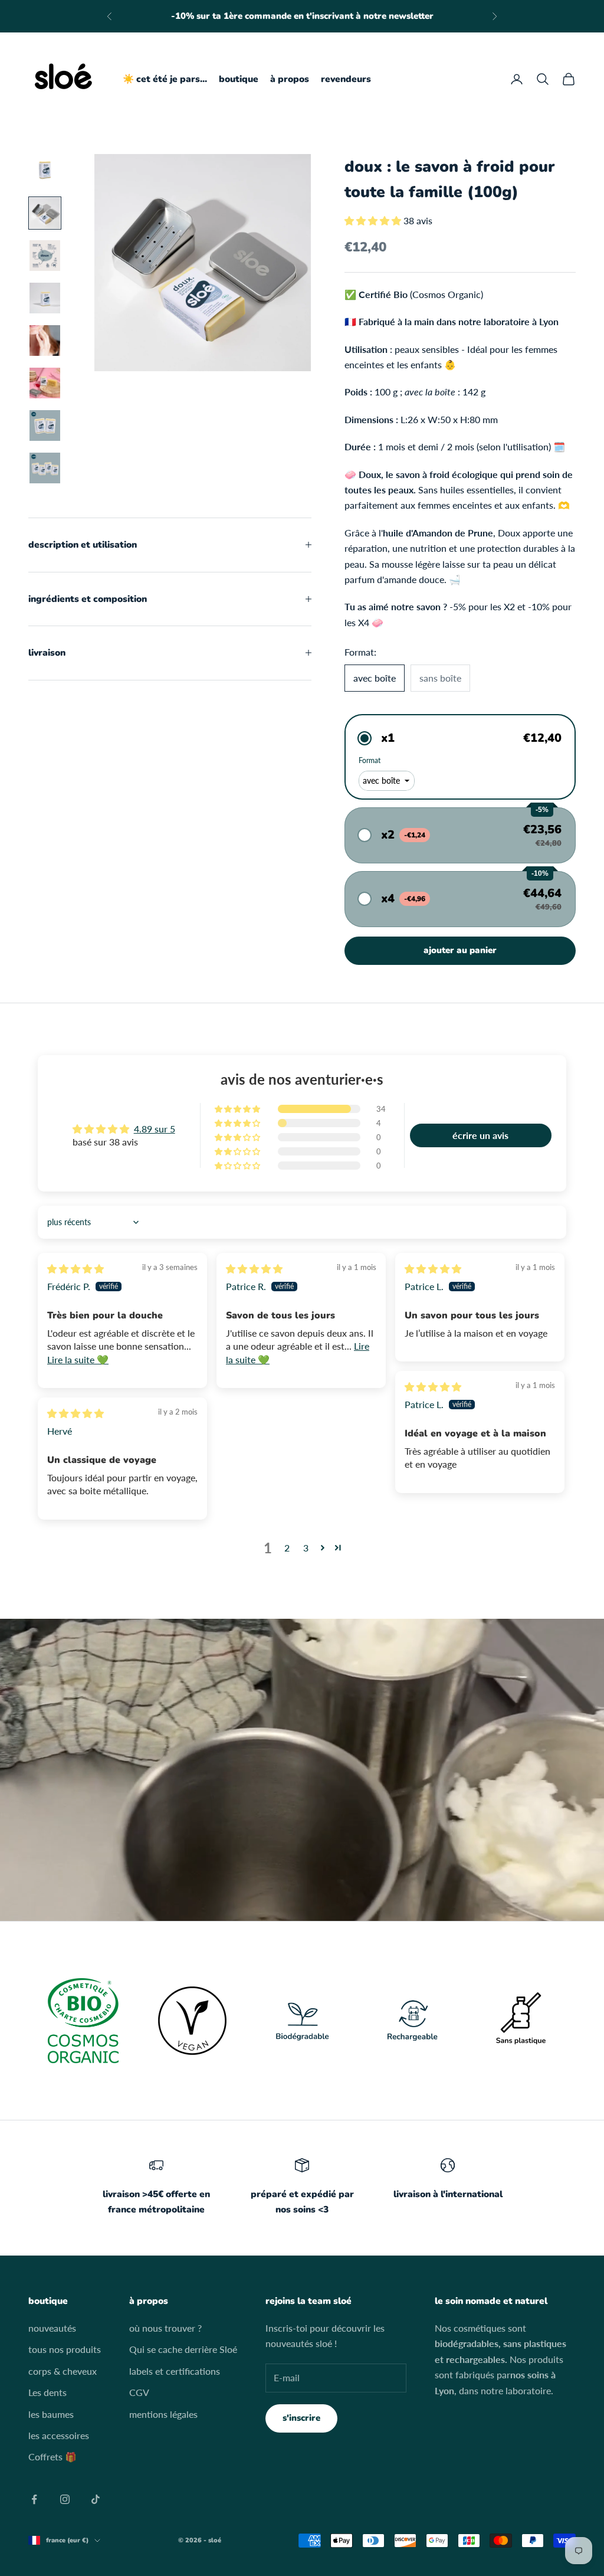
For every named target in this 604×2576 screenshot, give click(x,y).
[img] (75, 1269)
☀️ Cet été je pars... (165, 79)
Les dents (47, 2392)
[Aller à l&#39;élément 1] (45, 171)
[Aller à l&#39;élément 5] (45, 341)
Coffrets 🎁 (52, 2456)
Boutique (239, 79)
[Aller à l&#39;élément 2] (45, 213)
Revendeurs (346, 79)
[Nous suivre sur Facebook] (34, 2499)
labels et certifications (175, 2371)
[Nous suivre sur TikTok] (96, 2499)
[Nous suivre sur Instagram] (65, 2499)
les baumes (51, 2414)
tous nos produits (65, 2349)
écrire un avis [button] (480, 1135)
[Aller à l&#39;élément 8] (45, 468)
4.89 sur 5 (155, 1129)
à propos (290, 79)
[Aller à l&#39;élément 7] (45, 425)
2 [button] (287, 1548)
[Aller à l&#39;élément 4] (45, 298)
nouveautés (52, 2328)
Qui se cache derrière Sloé (183, 2349)
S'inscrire (301, 2418)
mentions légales (163, 2414)
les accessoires (59, 2435)
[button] (374, 220)
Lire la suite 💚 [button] (78, 1359)
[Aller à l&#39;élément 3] (45, 256)
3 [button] (306, 1548)
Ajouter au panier (460, 950)
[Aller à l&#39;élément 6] (45, 383)
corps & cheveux (63, 2371)
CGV (139, 2392)
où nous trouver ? (165, 2328)
